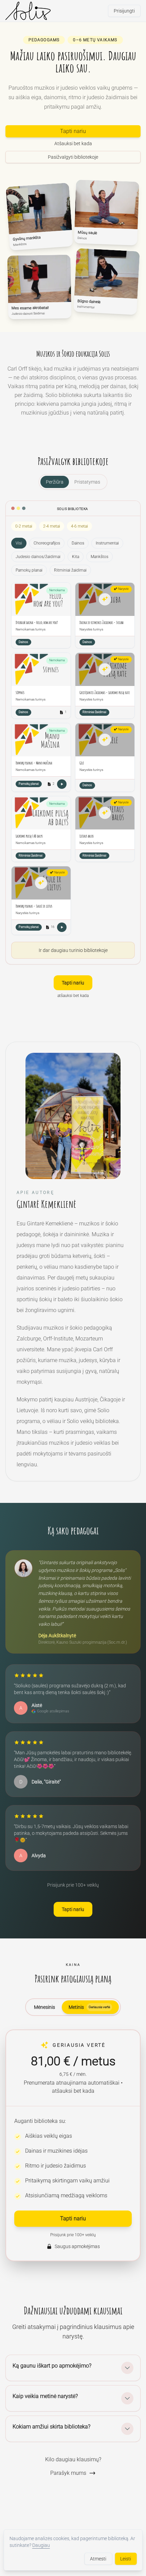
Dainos (78, 543)
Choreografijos (47, 543)
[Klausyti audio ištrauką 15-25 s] (62, 784)
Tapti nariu (73, 131)
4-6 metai (79, 526)
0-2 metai (24, 526)
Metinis (89, 2007)
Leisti (126, 2559)
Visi (19, 543)
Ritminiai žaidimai (70, 570)
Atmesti (98, 2559)
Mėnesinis (44, 2007)
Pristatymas (87, 482)
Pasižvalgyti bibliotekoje (73, 157)
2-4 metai (52, 526)
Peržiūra (55, 482)
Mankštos (99, 557)
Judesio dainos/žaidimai (38, 557)
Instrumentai (107, 543)
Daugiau (41, 2545)
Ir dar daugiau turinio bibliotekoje (73, 950)
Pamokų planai (29, 570)
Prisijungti (124, 11)
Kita (76, 557)
